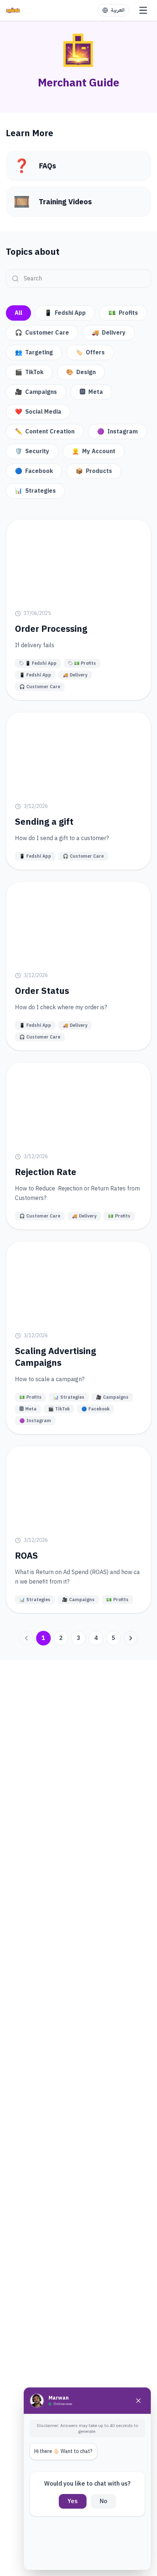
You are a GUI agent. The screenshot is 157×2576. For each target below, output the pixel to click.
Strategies (35, 491)
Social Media (38, 412)
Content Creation (45, 432)
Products (94, 471)
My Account (94, 451)
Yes (73, 2501)
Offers (90, 353)
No (104, 2501)
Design (81, 372)
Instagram (117, 432)
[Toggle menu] (143, 10)
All (18, 313)
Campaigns (36, 392)
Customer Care (42, 333)
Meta (91, 392)
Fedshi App (65, 313)
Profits (123, 313)
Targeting (34, 353)
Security (32, 451)
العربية (118, 10)
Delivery (109, 333)
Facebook (34, 471)
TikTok (29, 372)
